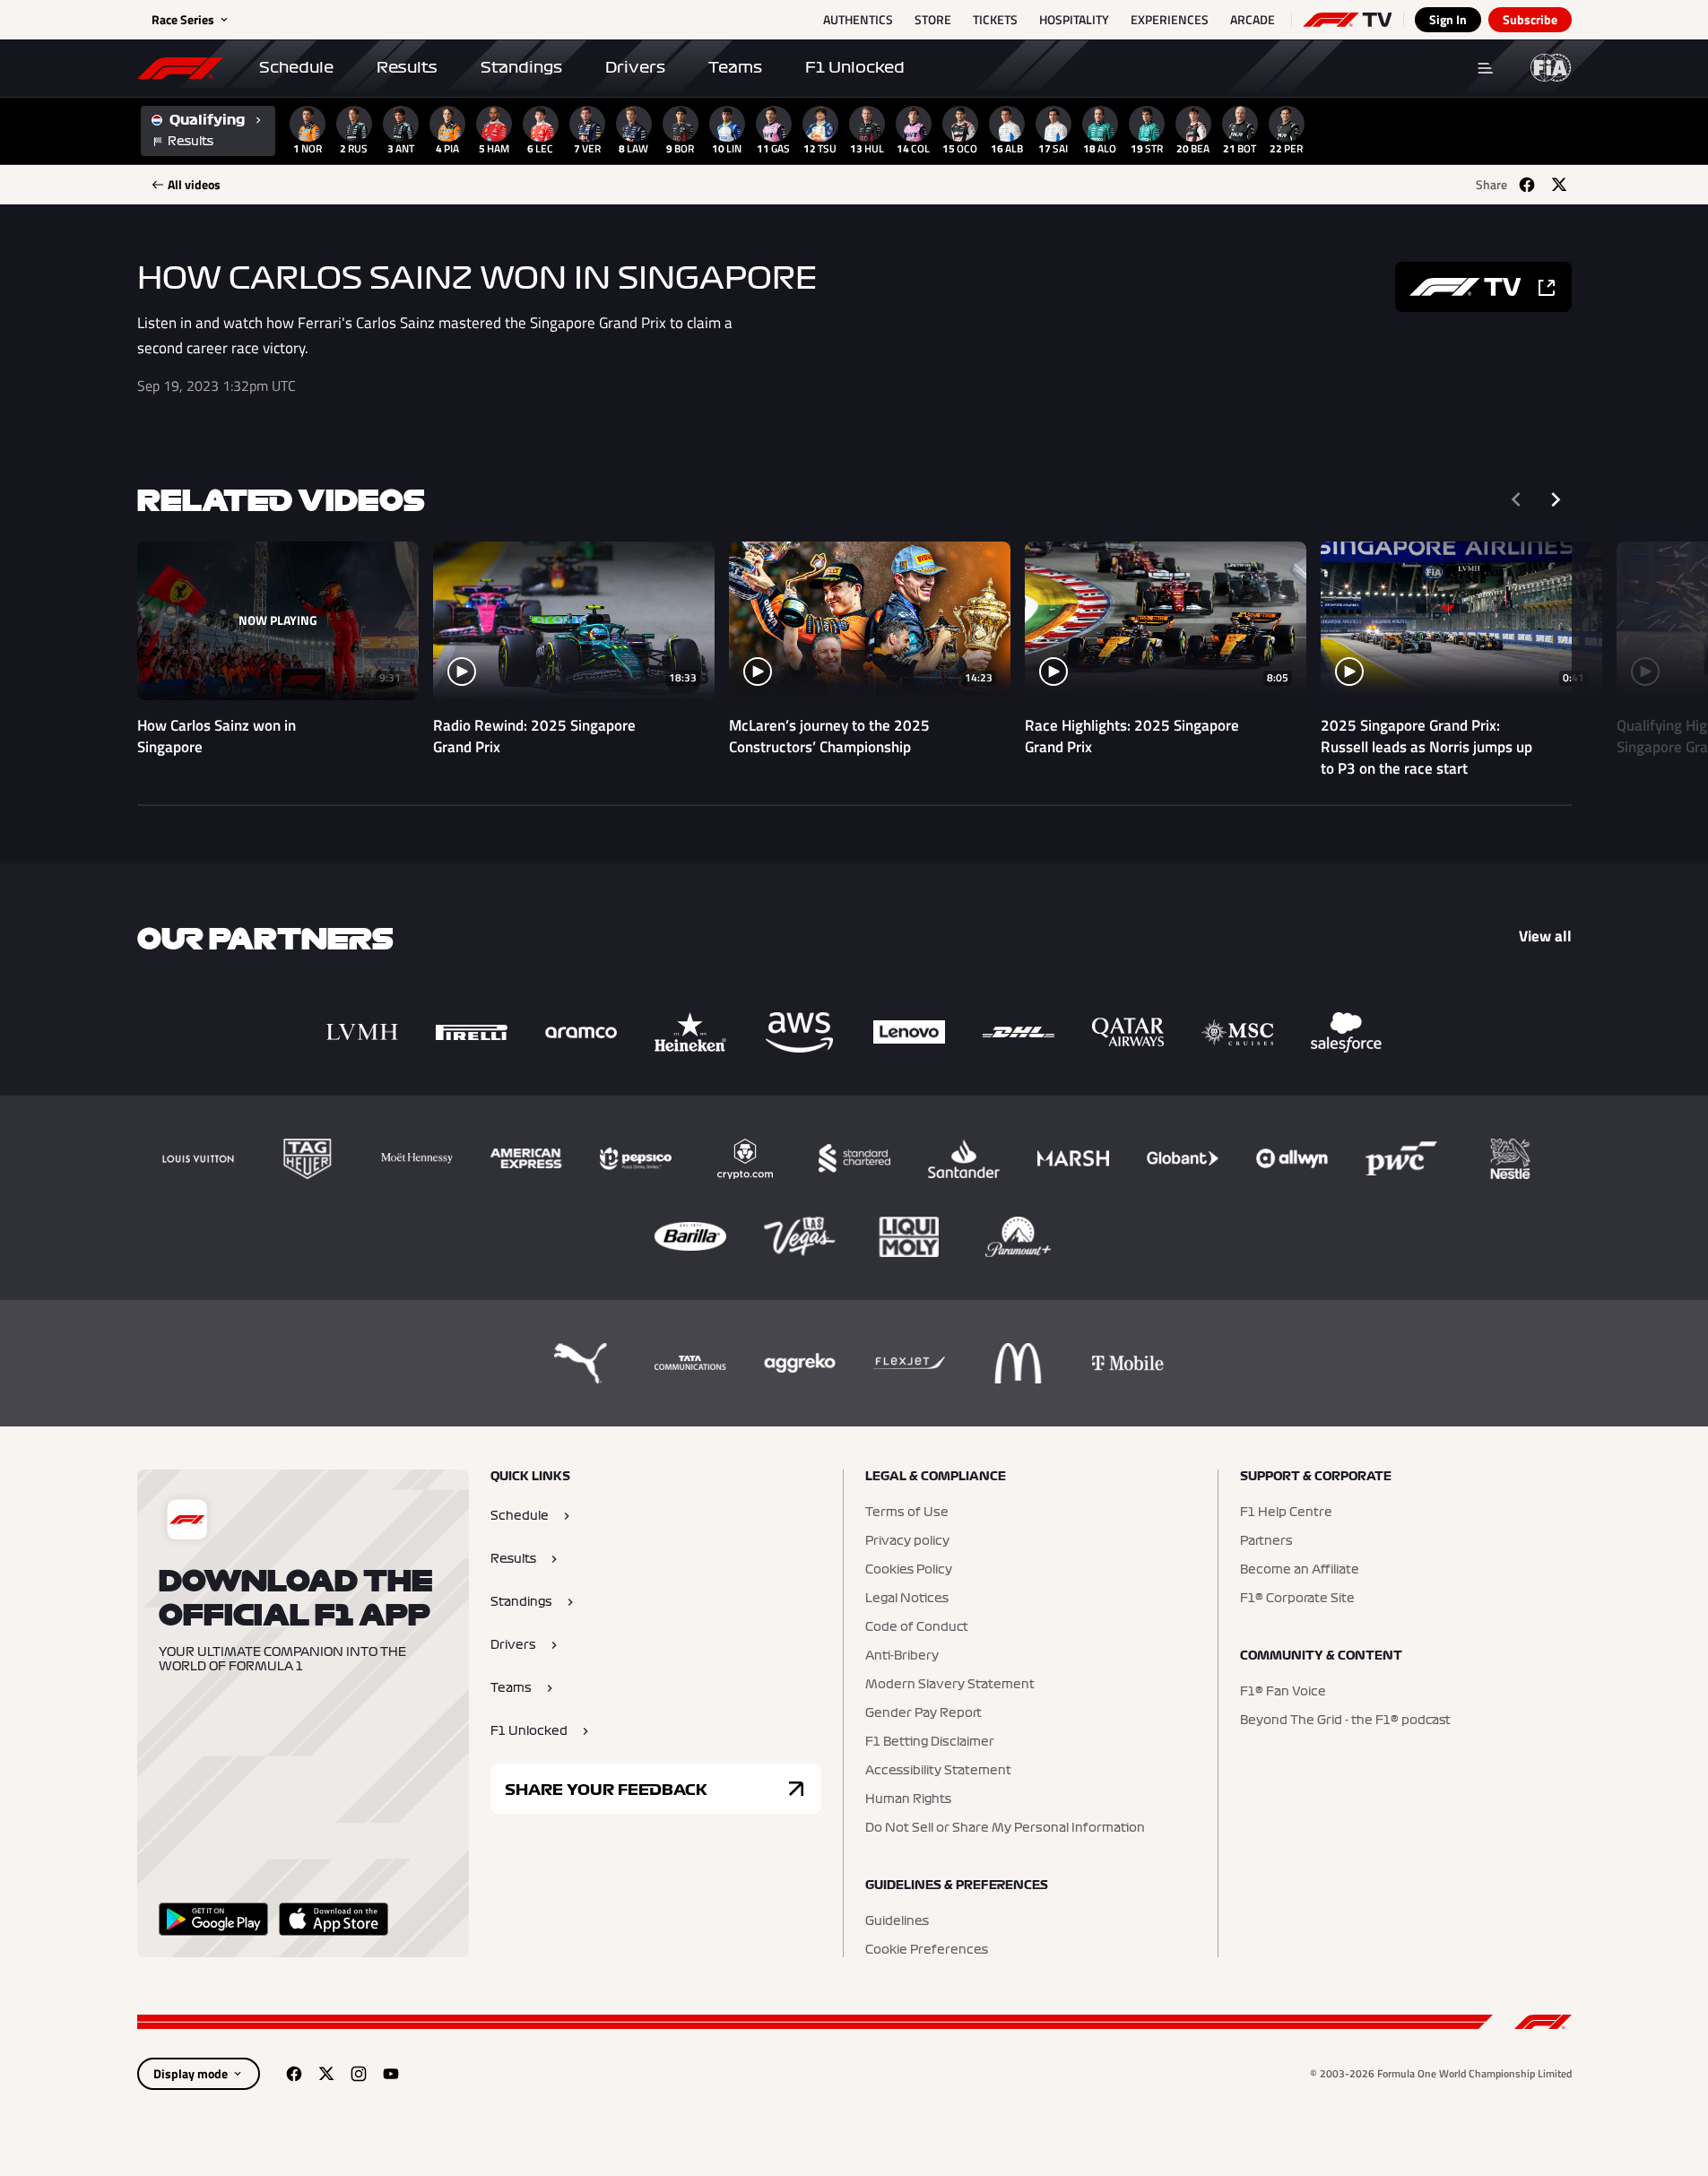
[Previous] (1516, 499)
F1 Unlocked (855, 67)
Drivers (635, 67)
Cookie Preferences (927, 1950)
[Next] (1556, 499)
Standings (521, 67)
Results (407, 67)
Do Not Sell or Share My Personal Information (1005, 1828)
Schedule (296, 67)
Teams (735, 67)
